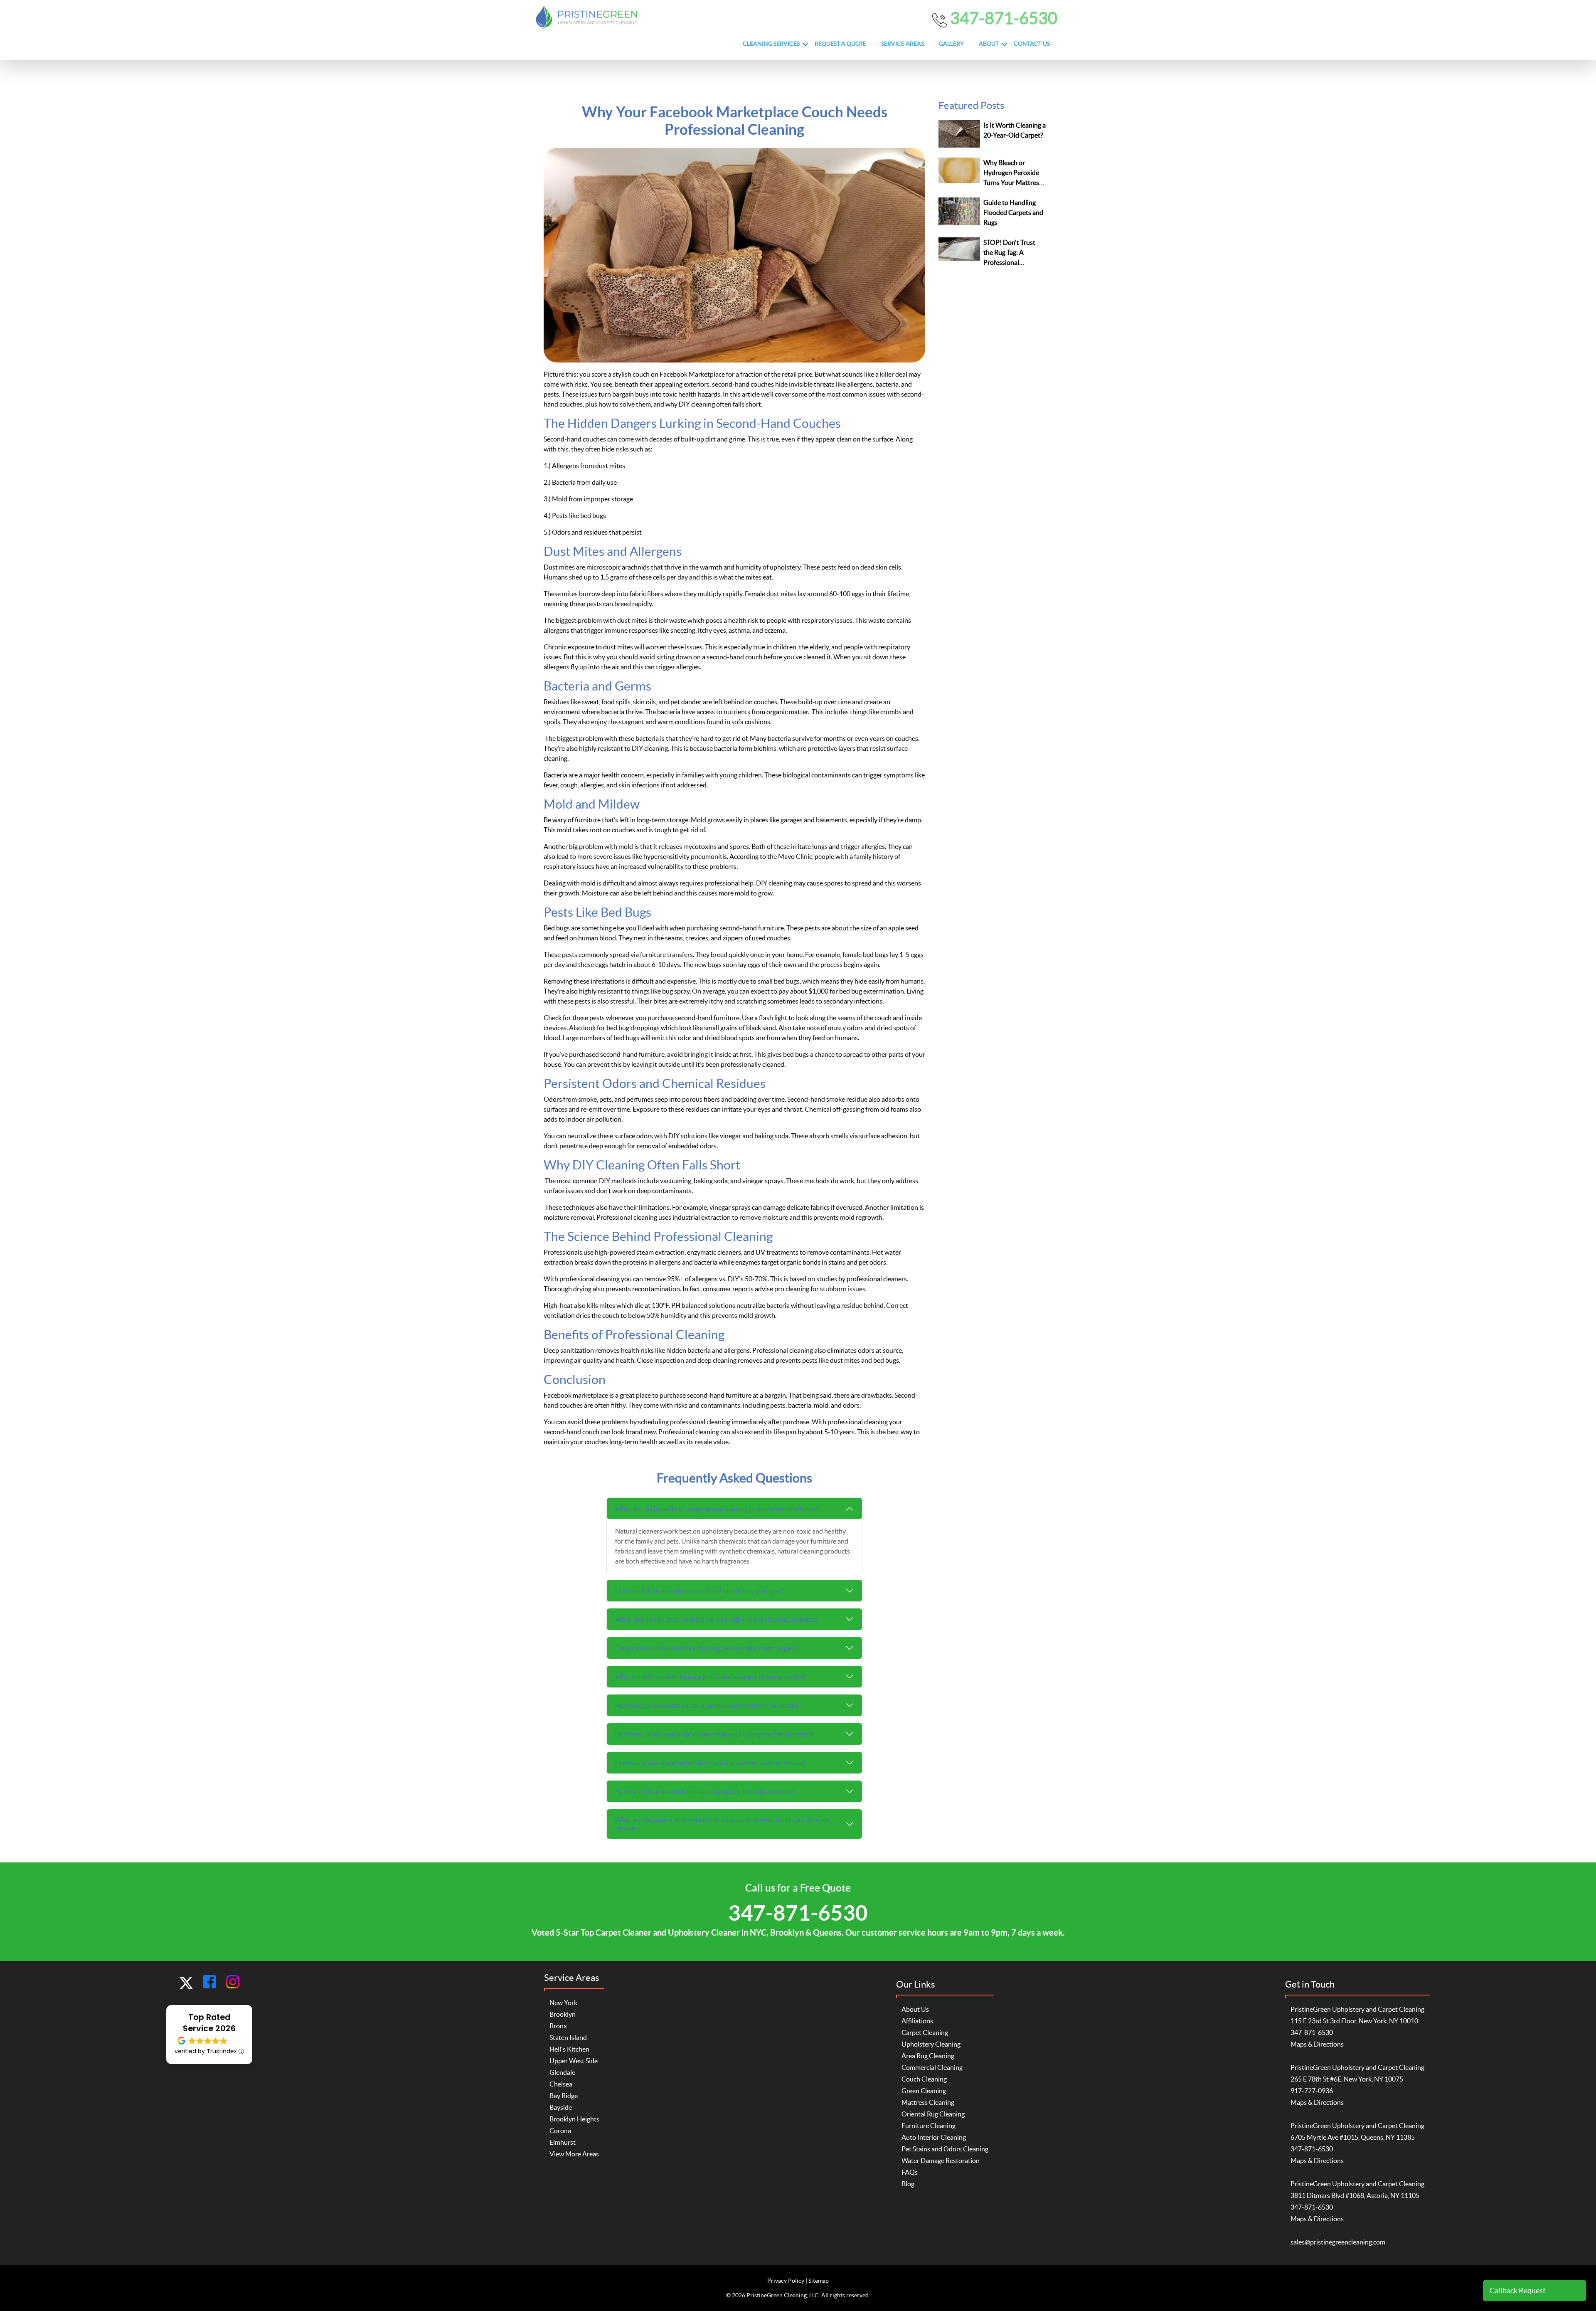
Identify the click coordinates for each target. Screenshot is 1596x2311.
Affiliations (917, 2021)
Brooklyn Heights (574, 2119)
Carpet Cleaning (925, 2032)
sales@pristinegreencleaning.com (1338, 2242)
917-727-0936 (1312, 2091)
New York (563, 2003)
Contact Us (1032, 44)
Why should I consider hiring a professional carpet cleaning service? (711, 1677)
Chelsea (561, 2084)
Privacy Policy (786, 2281)
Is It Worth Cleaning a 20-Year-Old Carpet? (1015, 130)
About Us (915, 2009)
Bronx (558, 2026)
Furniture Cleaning (929, 2126)
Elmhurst (563, 2142)
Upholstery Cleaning (931, 2044)
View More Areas (574, 2154)
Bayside (561, 2107)
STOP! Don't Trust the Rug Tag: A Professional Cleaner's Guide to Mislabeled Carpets (1011, 253)
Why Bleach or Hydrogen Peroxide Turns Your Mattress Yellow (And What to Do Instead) (1013, 173)
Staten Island (568, 2037)
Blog (908, 2184)
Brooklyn (563, 2014)
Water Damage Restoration (941, 2161)
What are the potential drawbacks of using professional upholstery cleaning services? (722, 1824)
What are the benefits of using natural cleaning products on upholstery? (717, 1509)
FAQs (910, 2172)
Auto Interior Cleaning (934, 2137)
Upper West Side (574, 2061)
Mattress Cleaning (928, 2102)
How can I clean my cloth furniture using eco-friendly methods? (704, 1791)
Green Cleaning (924, 2091)
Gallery (951, 44)
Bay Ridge (564, 2096)
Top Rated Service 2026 (209, 2023)
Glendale (562, 2072)
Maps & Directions (1317, 2044)
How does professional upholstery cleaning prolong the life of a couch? (715, 1734)
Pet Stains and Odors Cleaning (945, 2149)
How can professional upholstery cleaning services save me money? (710, 1763)
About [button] (989, 44)
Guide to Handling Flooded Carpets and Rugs (1013, 212)
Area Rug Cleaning (928, 2056)
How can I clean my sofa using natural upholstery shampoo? (700, 1591)
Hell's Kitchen (569, 2049)
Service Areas (903, 44)
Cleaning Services (771, 44)
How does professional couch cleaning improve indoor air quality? (708, 1705)
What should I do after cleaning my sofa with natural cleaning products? (717, 1619)
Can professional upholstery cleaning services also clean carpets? (707, 1648)
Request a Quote (840, 44)
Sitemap (819, 2281)
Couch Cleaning (924, 2079)
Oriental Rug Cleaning (933, 2114)
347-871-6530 (1002, 18)
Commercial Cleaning (932, 2067)
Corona (560, 2131)
